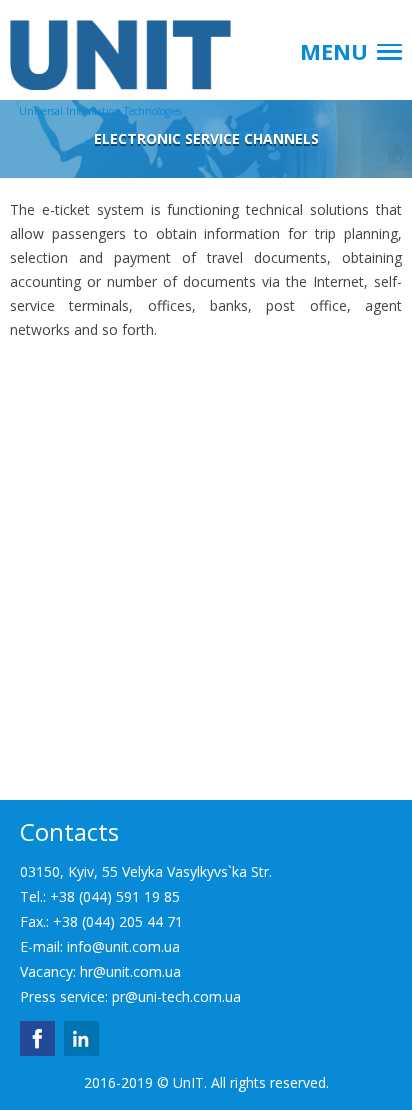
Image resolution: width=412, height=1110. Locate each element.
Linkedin (81, 1038)
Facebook (37, 1038)
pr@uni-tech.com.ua (176, 996)
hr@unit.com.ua (130, 971)
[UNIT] (100, 45)
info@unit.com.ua (123, 946)
